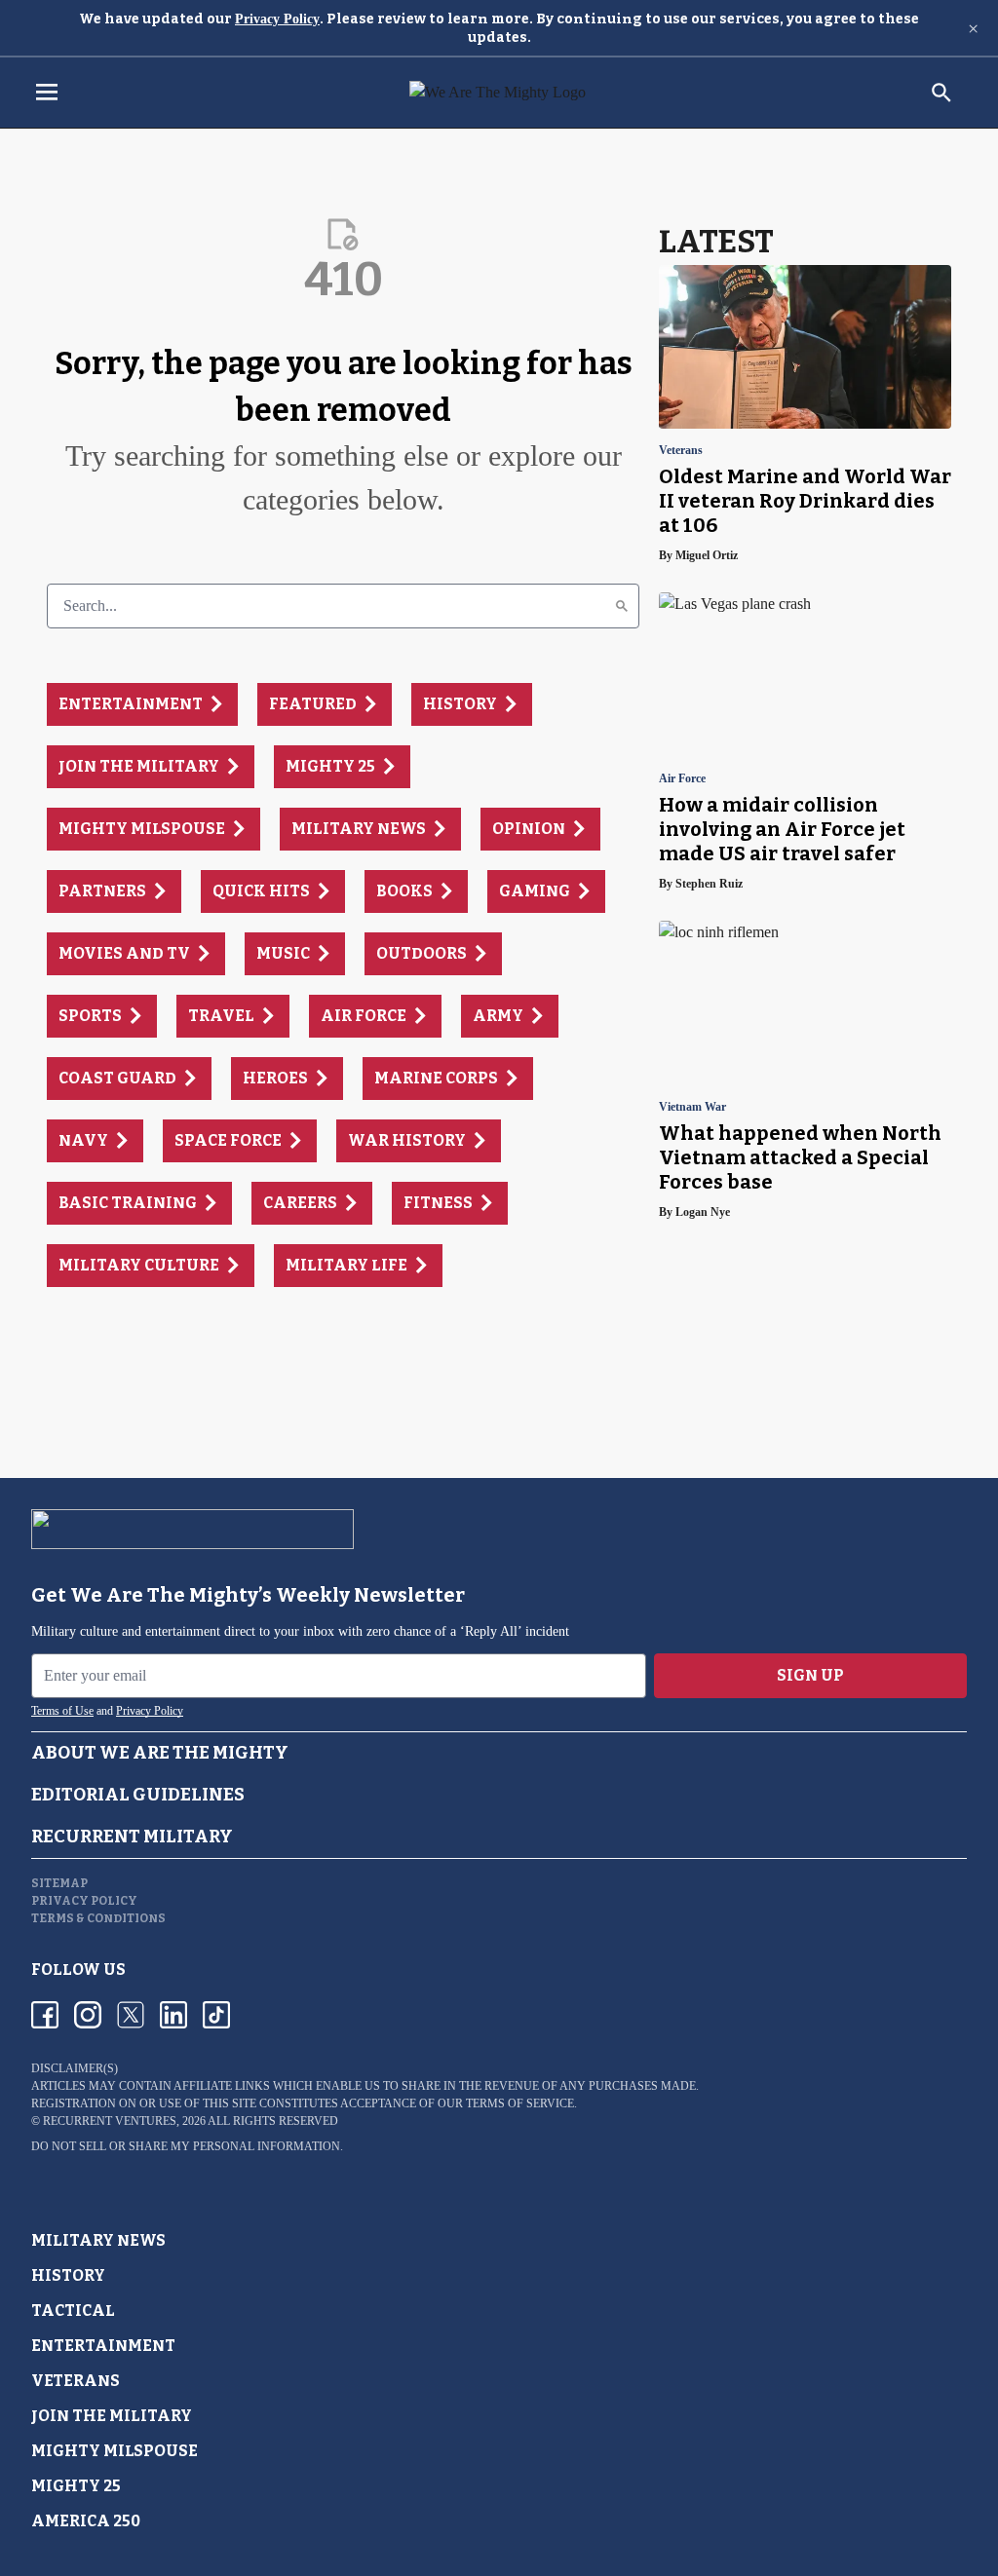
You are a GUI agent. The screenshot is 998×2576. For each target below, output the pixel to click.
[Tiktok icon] (216, 2015)
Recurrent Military (132, 1837)
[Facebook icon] (45, 2015)
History (68, 2275)
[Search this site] (941, 93)
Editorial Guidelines (138, 1795)
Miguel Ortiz (707, 555)
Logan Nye (703, 1212)
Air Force (682, 779)
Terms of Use (62, 1711)
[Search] (622, 606)
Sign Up (810, 1675)
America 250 (86, 2521)
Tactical (73, 2311)
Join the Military (112, 2416)
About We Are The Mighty (160, 1753)
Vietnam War (692, 1107)
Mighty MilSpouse (115, 2451)
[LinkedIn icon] (173, 2015)
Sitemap (59, 1883)
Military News (98, 2240)
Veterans (681, 451)
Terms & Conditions (98, 1918)
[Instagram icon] (88, 2015)
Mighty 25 (76, 2486)
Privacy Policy (277, 19)
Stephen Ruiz (709, 884)
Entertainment (103, 2346)
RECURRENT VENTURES (110, 2121)
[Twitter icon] (131, 2015)
